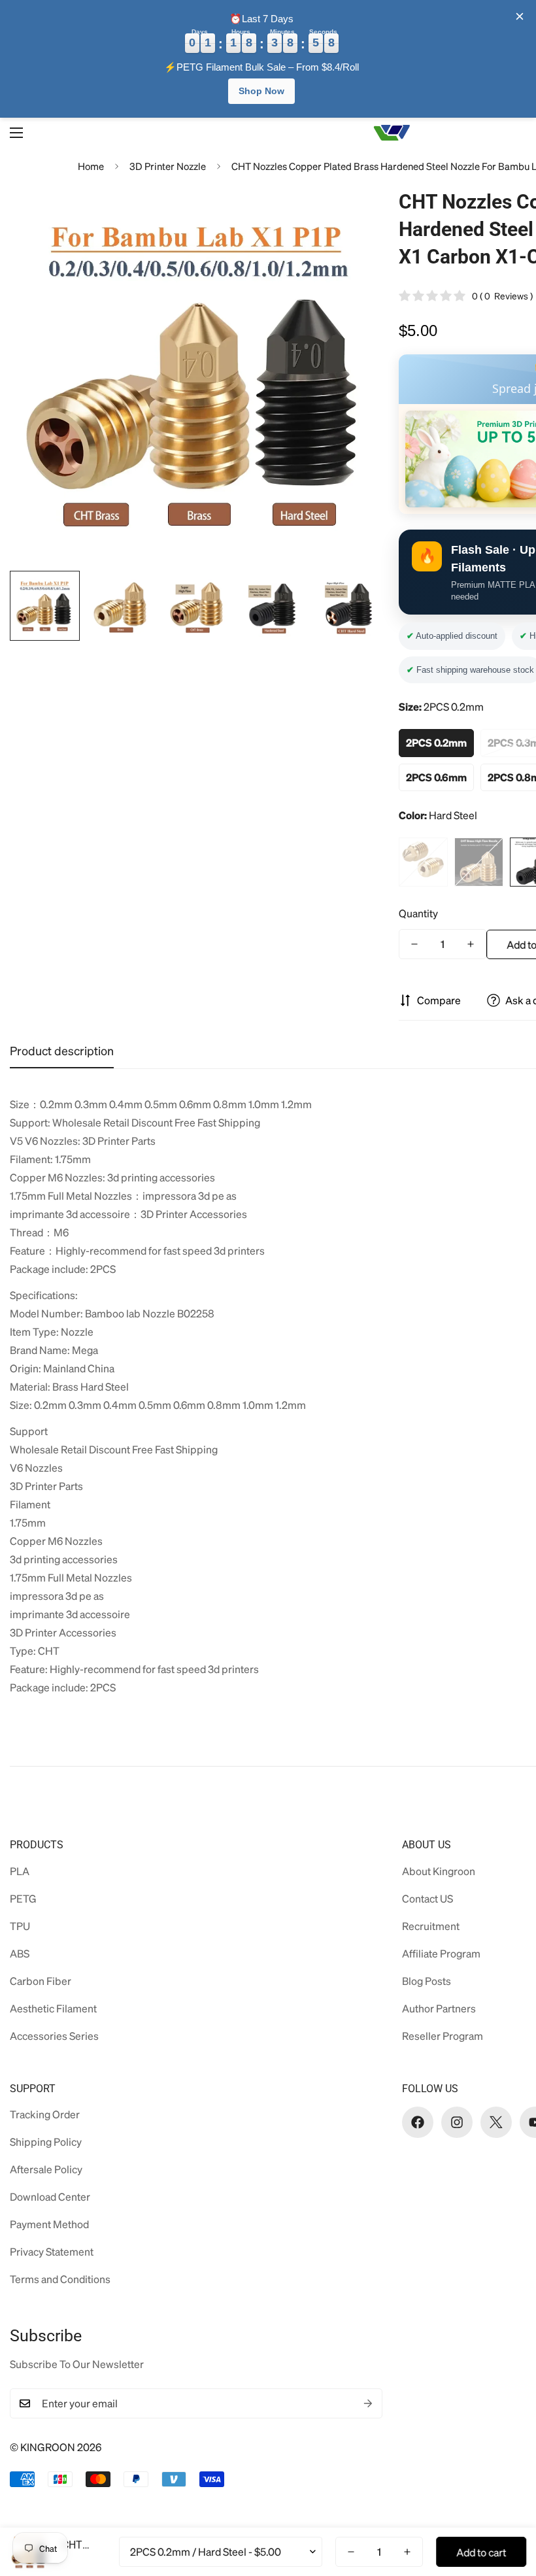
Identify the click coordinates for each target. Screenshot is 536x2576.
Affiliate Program (441, 1953)
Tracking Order (45, 2114)
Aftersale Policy (46, 2169)
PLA (20, 1871)
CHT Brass (479, 862)
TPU (20, 1926)
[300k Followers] (418, 2122)
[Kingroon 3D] (392, 133)
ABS (20, 1953)
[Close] (520, 16)
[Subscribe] (368, 2403)
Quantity (418, 913)
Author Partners (439, 2008)
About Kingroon (439, 1871)
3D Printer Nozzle (168, 166)
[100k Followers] (457, 2122)
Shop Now (261, 91)
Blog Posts (427, 1981)
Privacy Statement (52, 2251)
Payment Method (49, 2224)
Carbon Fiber (41, 1981)
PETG (23, 1898)
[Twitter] (496, 2122)
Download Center (50, 2196)
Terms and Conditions (60, 2279)
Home (91, 166)
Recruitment (431, 1926)
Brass (423, 862)
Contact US (427, 1898)
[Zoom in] (358, 213)
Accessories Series (54, 2036)
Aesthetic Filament (53, 2008)
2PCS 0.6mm (436, 777)
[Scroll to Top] (511, 2505)
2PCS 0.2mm (436, 742)
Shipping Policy (46, 2142)
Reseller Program (443, 2036)
